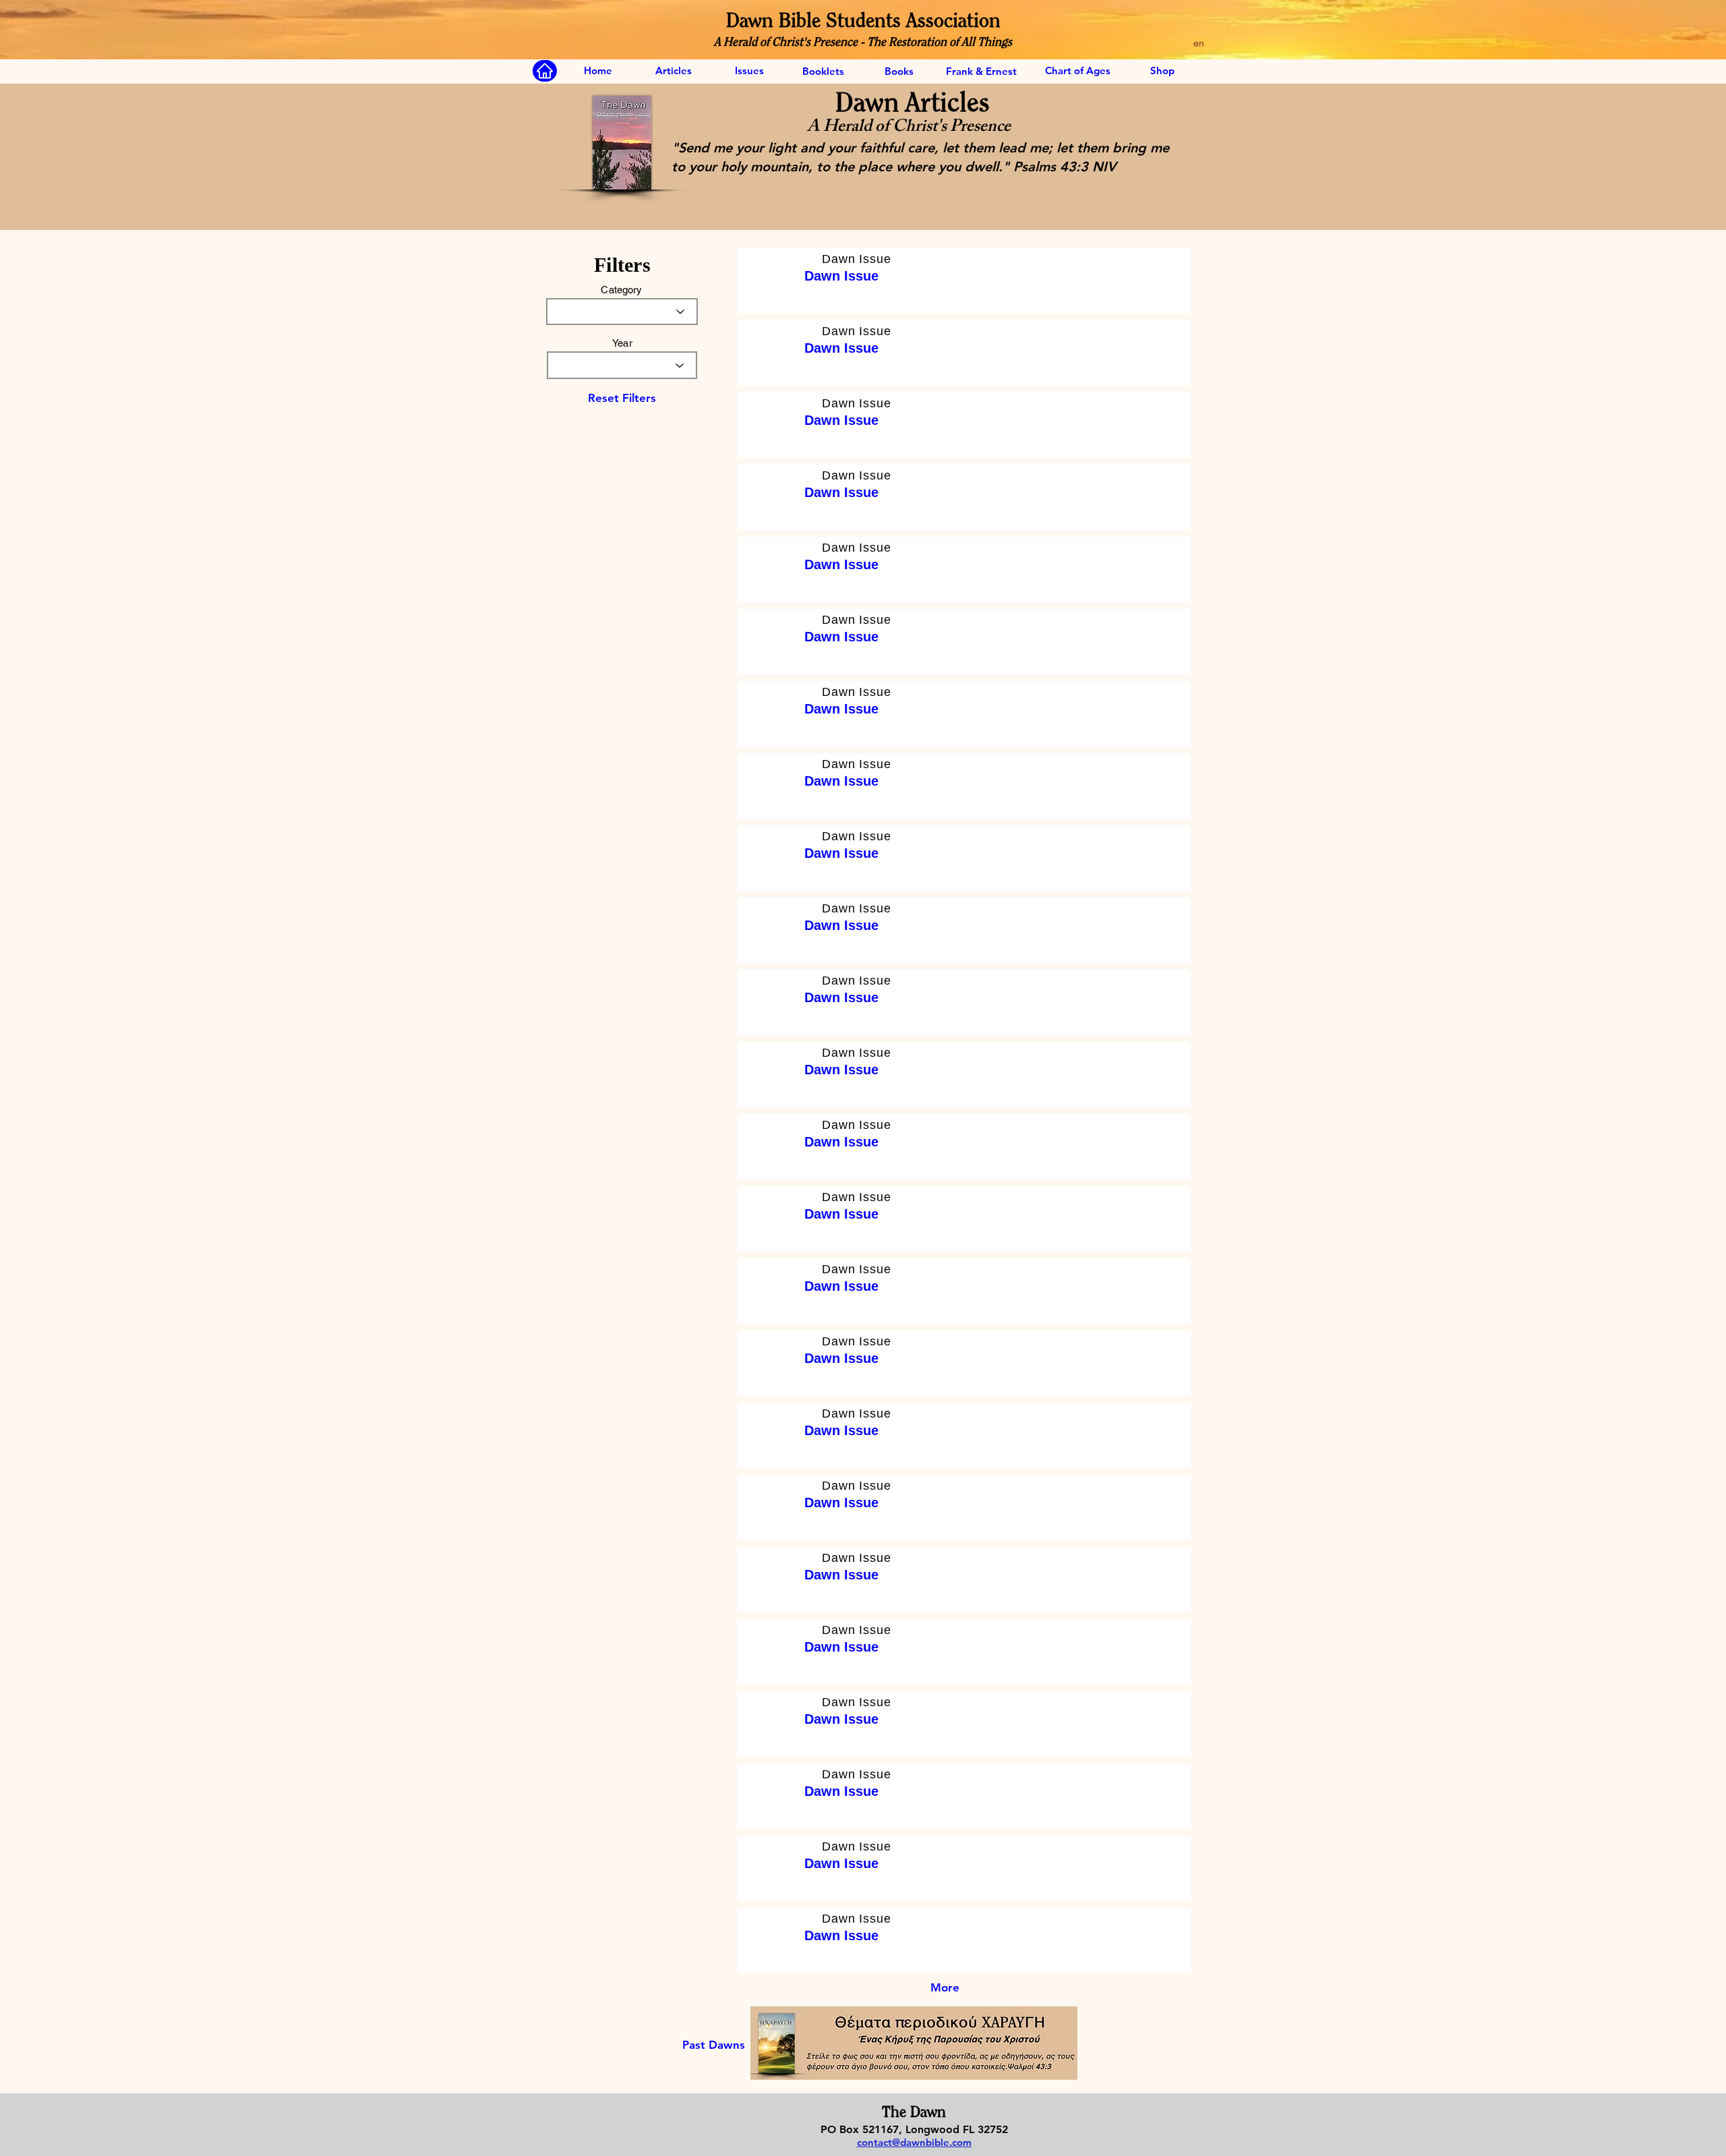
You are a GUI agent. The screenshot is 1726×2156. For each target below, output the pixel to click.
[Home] (545, 71)
